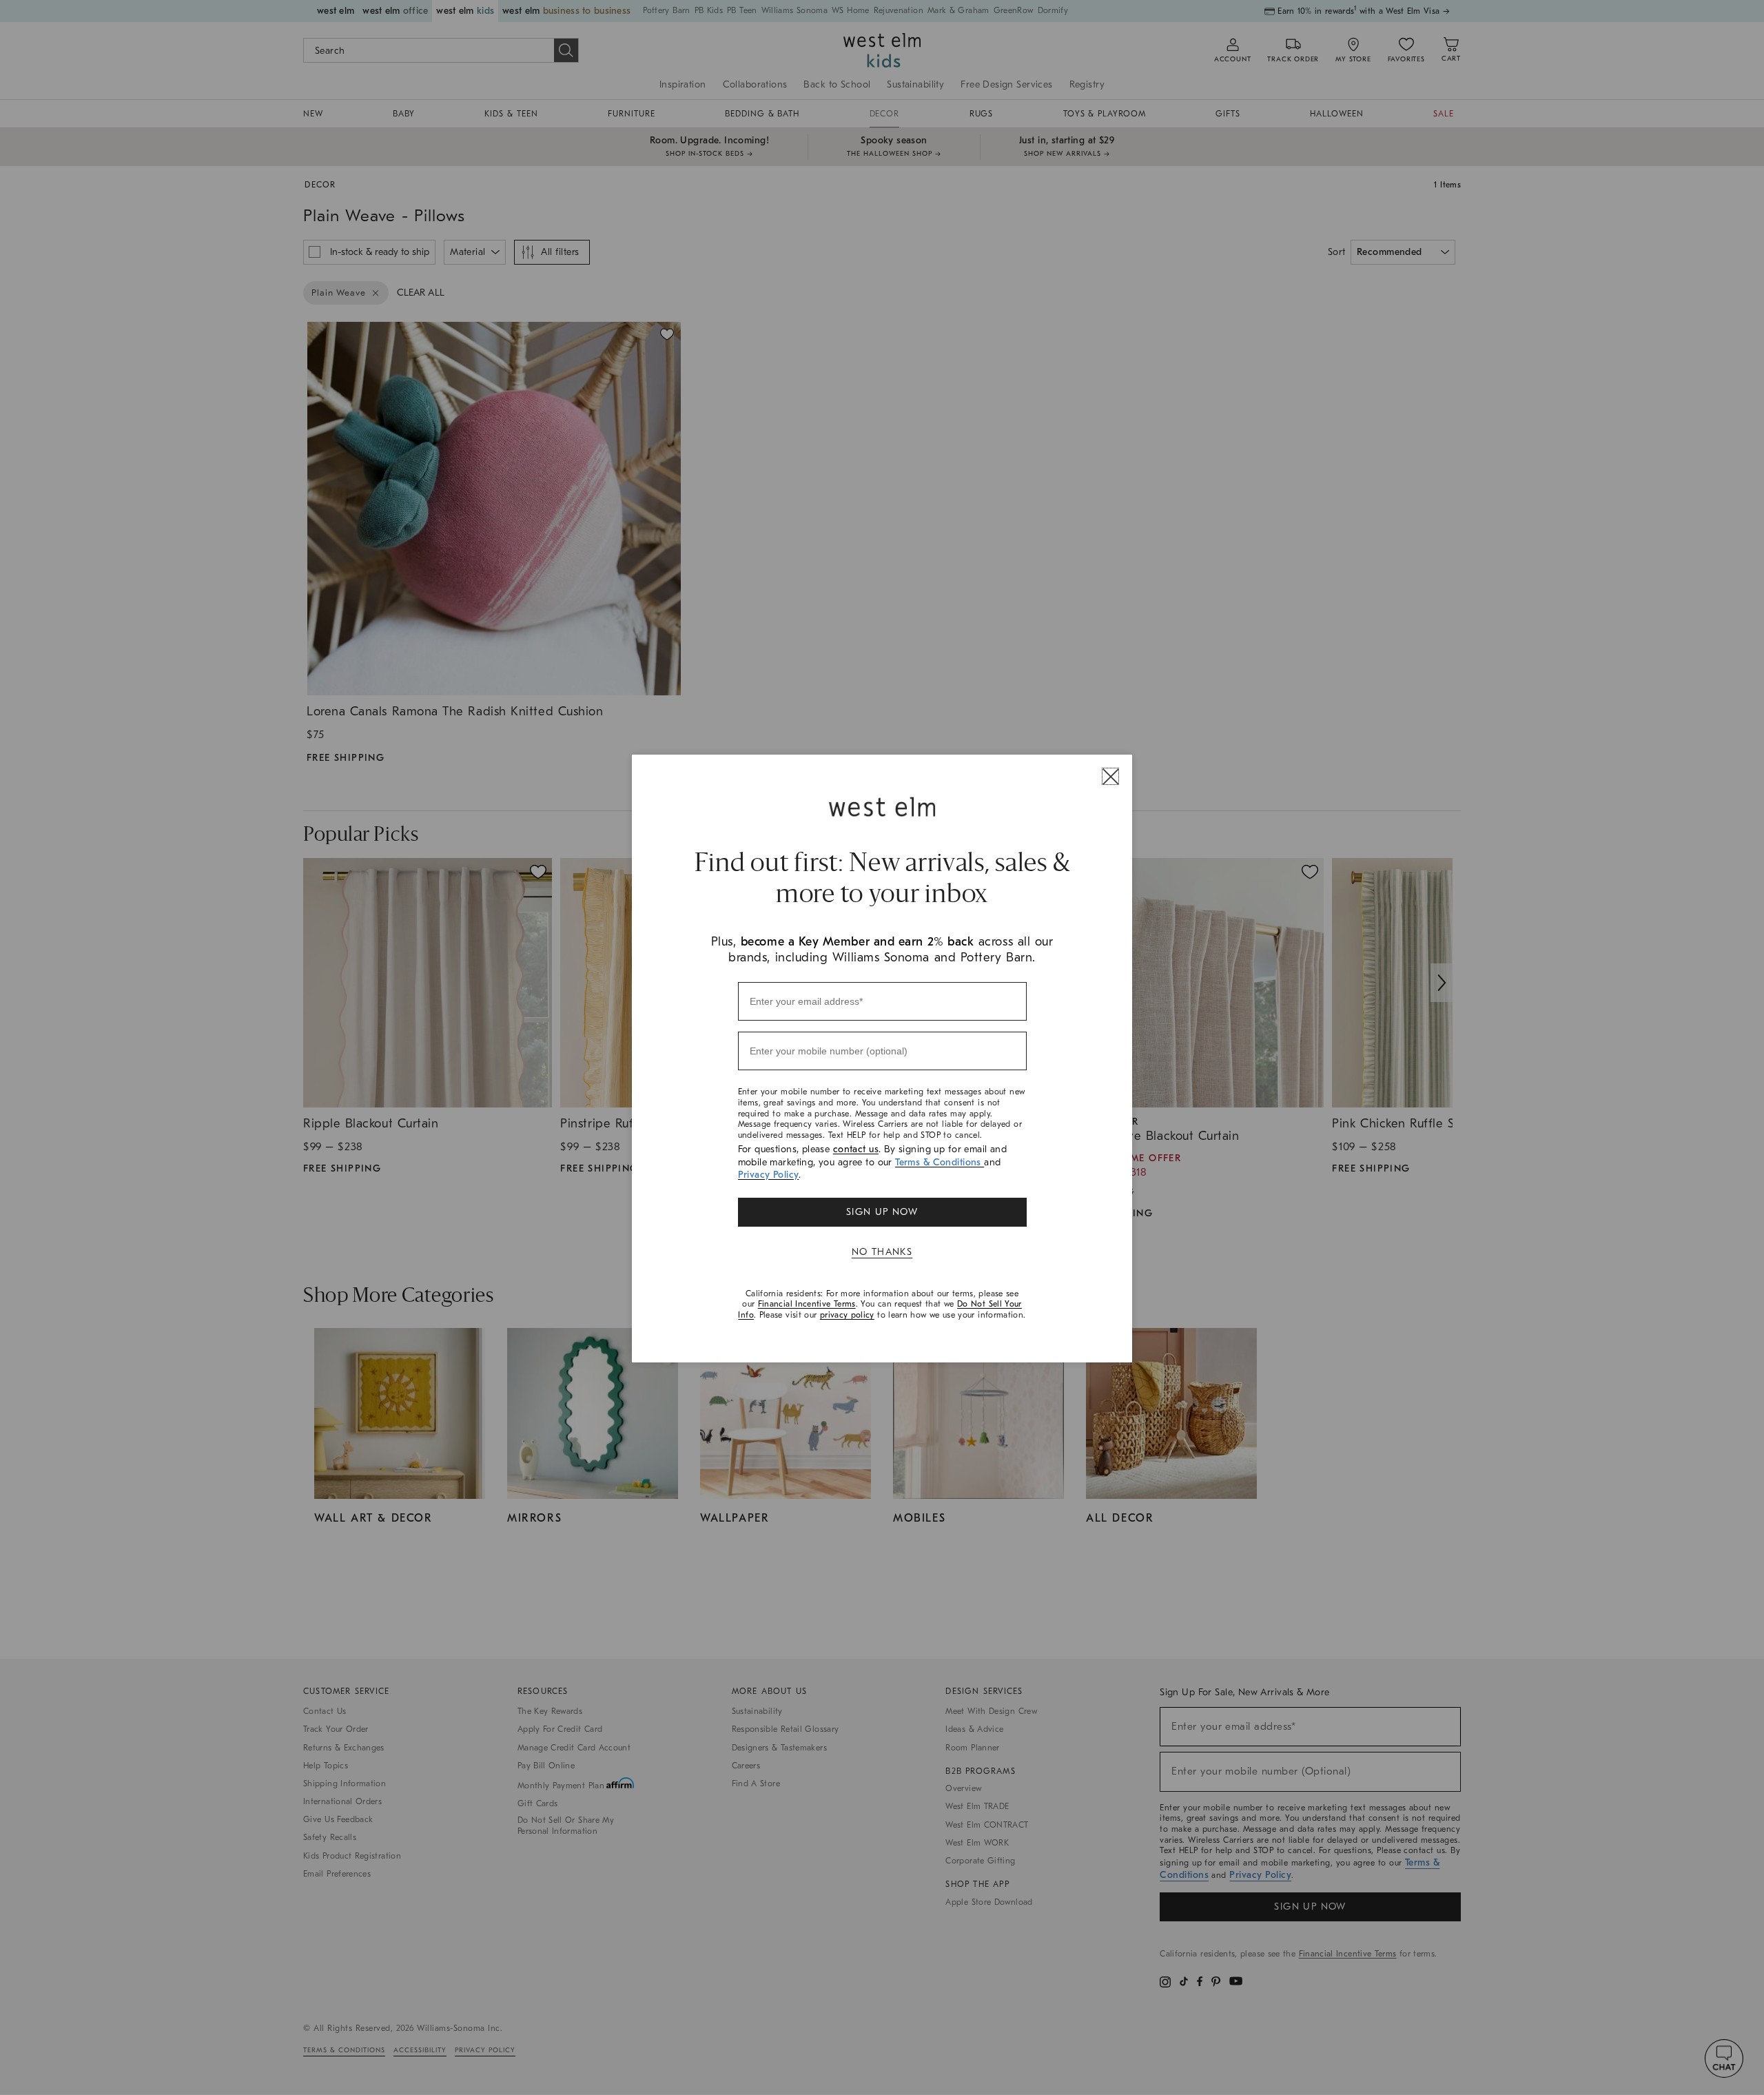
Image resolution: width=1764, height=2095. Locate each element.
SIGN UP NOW (882, 1212)
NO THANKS (882, 1252)
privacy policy (847, 1315)
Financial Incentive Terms (807, 1304)
